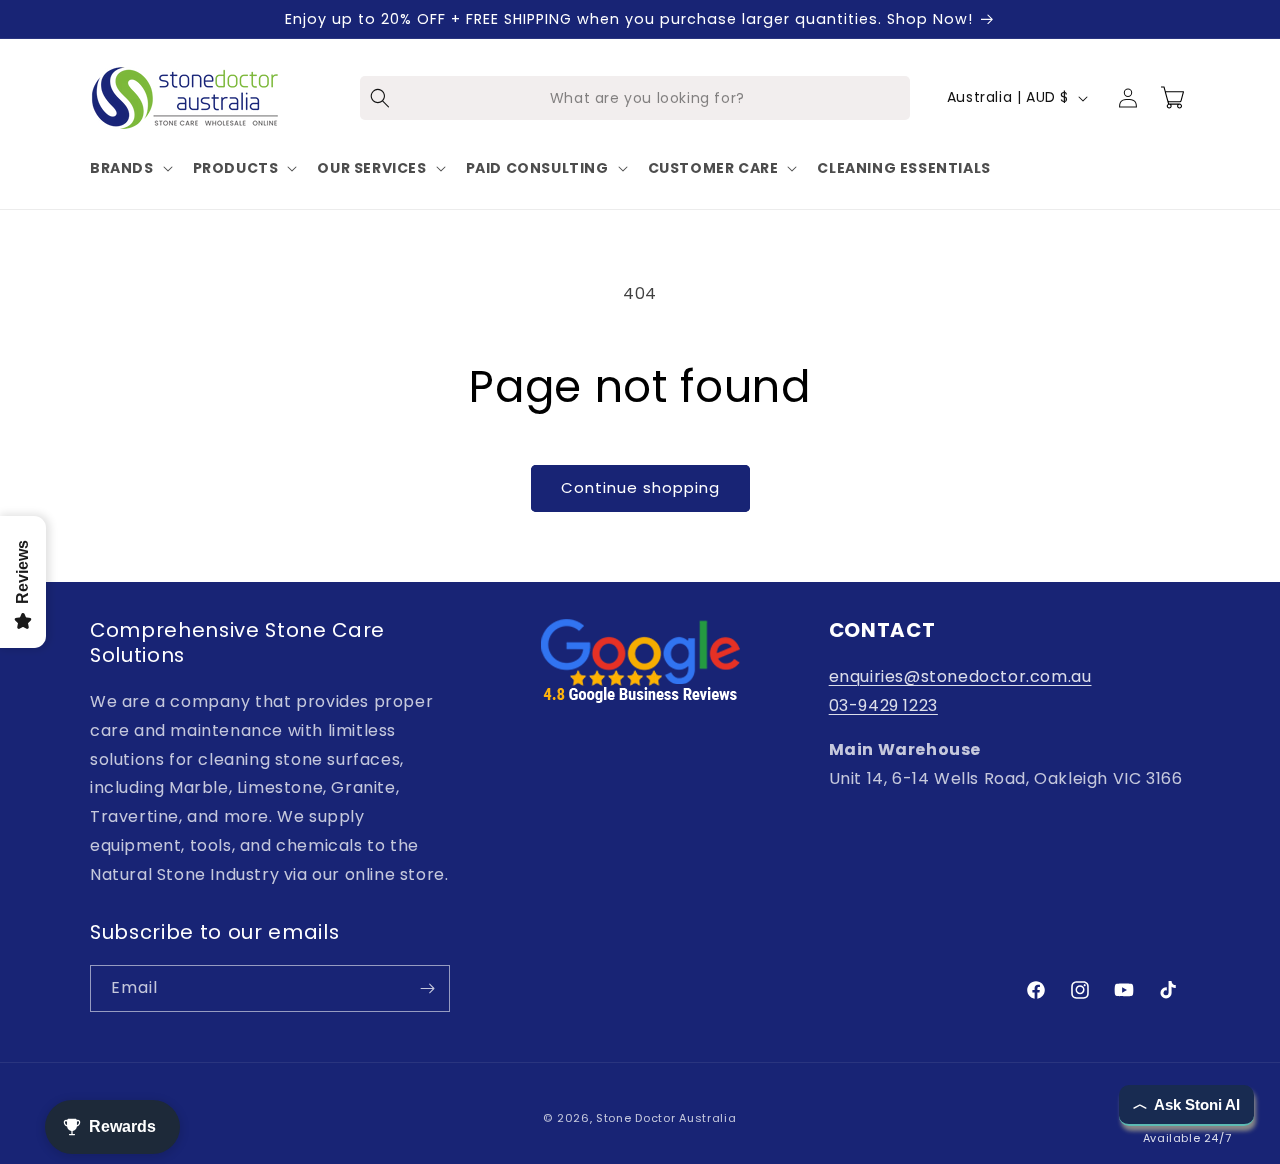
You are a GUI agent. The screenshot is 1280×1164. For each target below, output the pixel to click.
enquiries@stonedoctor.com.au (960, 676)
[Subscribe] (427, 988)
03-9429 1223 (883, 705)
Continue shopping (640, 487)
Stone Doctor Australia (666, 1118)
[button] (129, 168)
